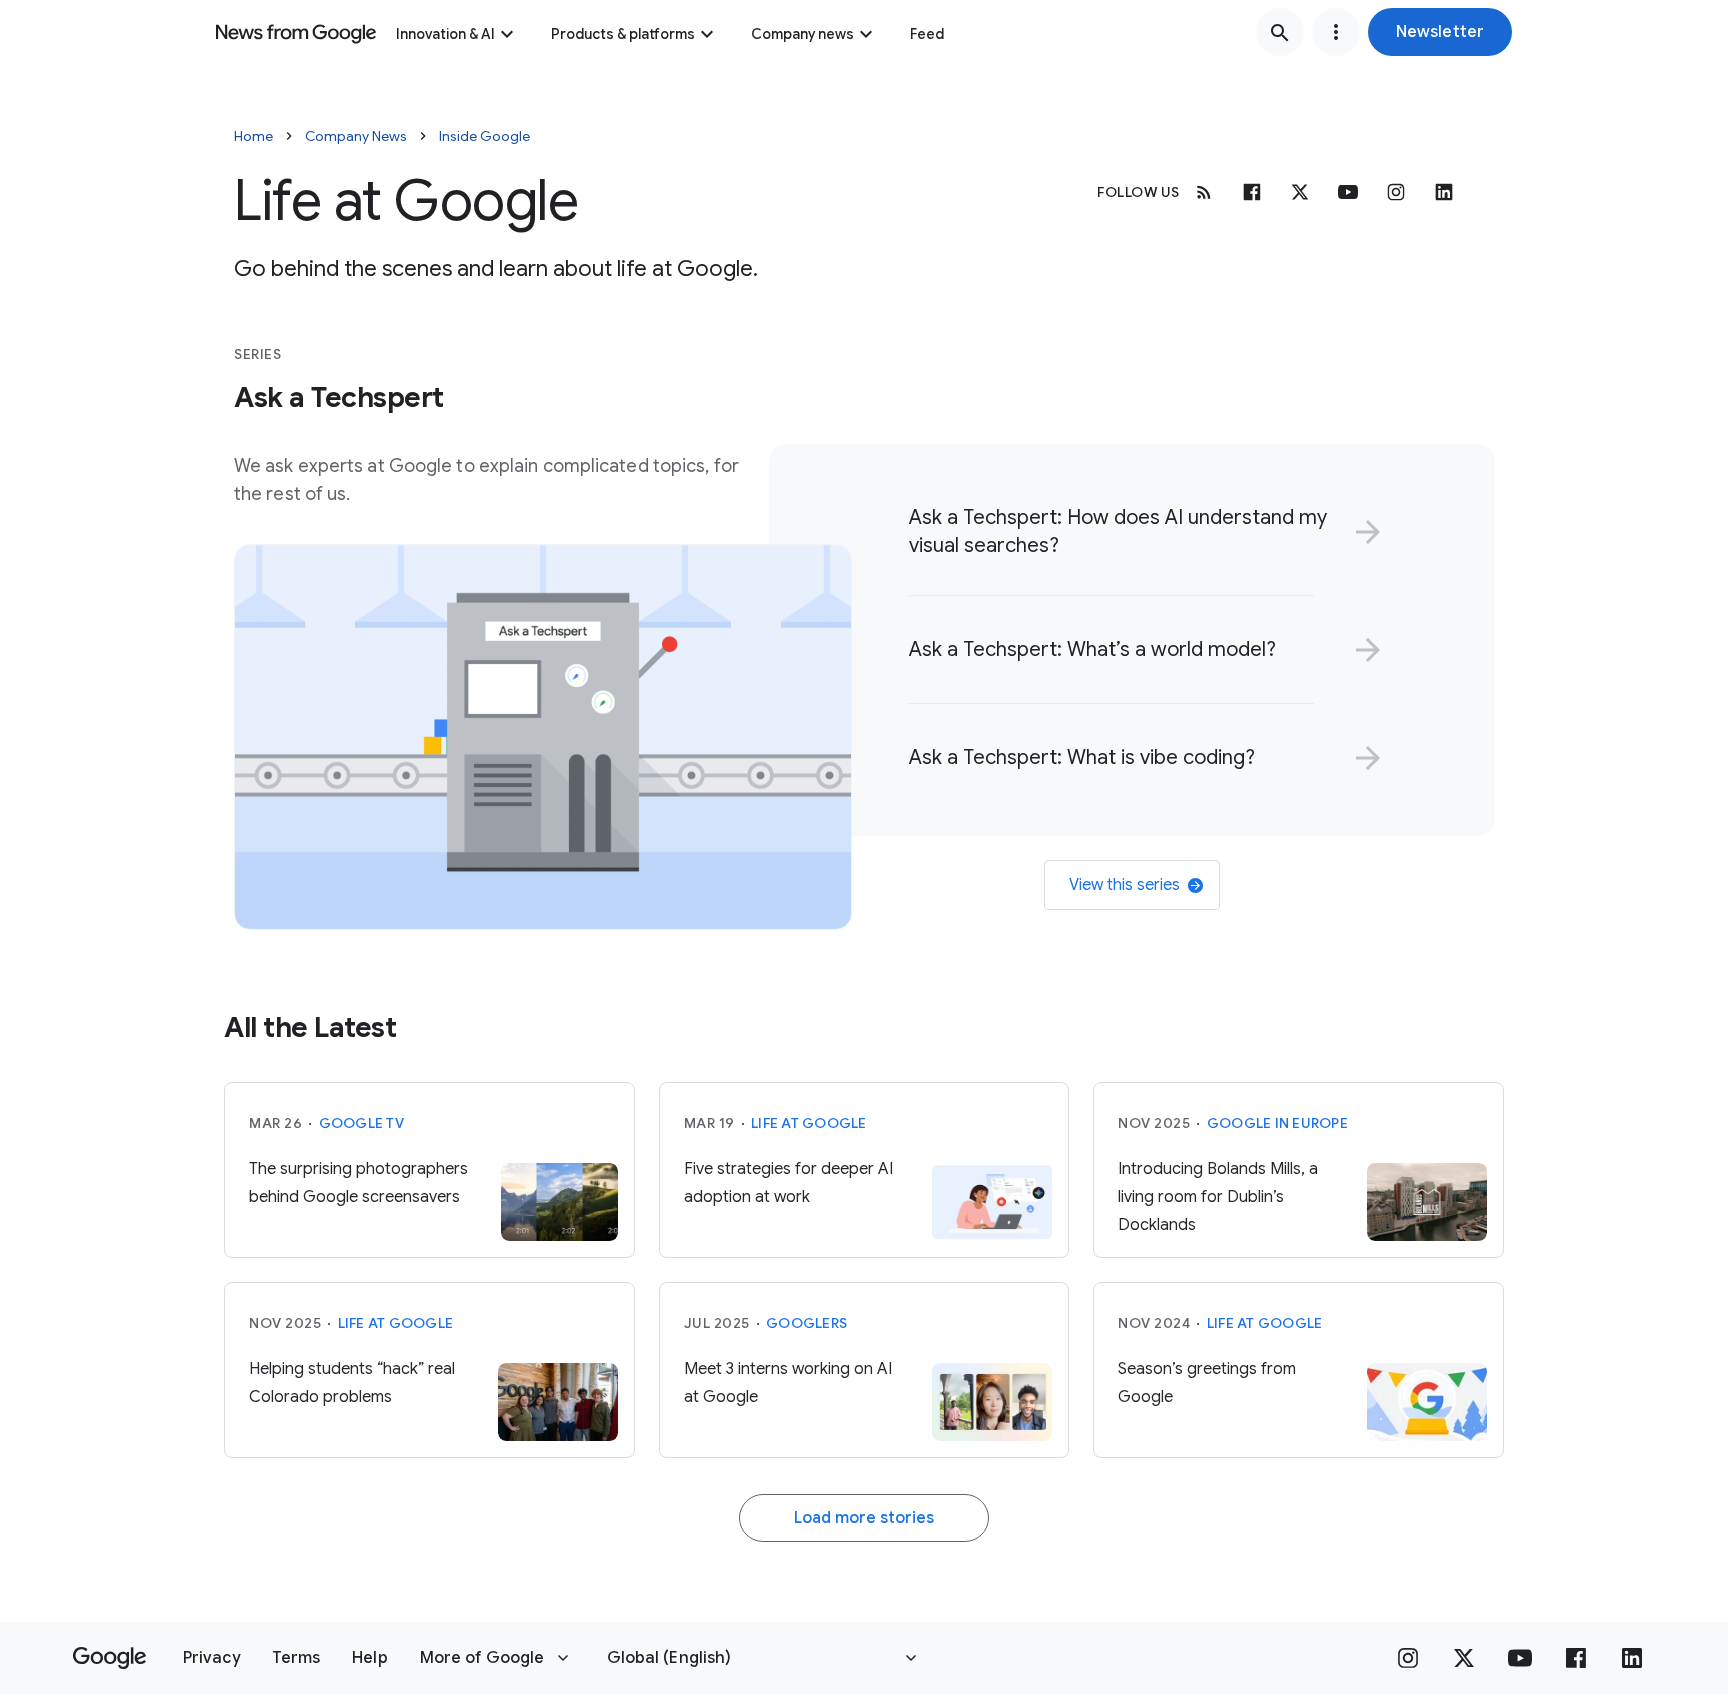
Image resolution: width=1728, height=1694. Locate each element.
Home (253, 136)
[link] (1141, 532)
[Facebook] (1252, 192)
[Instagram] (1396, 192)
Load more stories (864, 1518)
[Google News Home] (296, 32)
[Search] (1280, 32)
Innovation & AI (445, 34)
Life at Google (809, 1123)
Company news (802, 34)
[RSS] (1204, 192)
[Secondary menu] (1336, 32)
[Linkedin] (1444, 192)
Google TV (361, 1123)
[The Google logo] (109, 1658)
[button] (1440, 32)
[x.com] (1300, 192)
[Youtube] (1348, 192)
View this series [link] (1124, 885)
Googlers (806, 1323)
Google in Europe (1277, 1123)
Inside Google (484, 136)
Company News (356, 136)
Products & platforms (623, 34)
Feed (927, 34)
